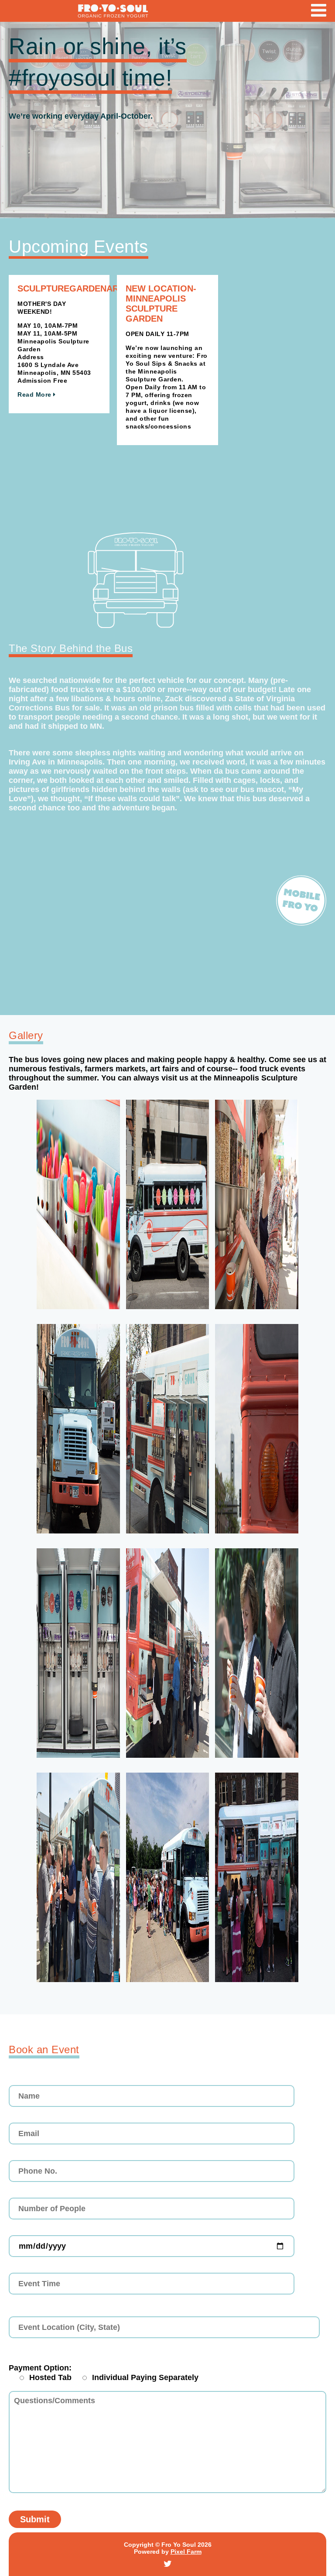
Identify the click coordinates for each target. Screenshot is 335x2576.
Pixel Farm (186, 2552)
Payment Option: (40, 2368)
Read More (35, 394)
